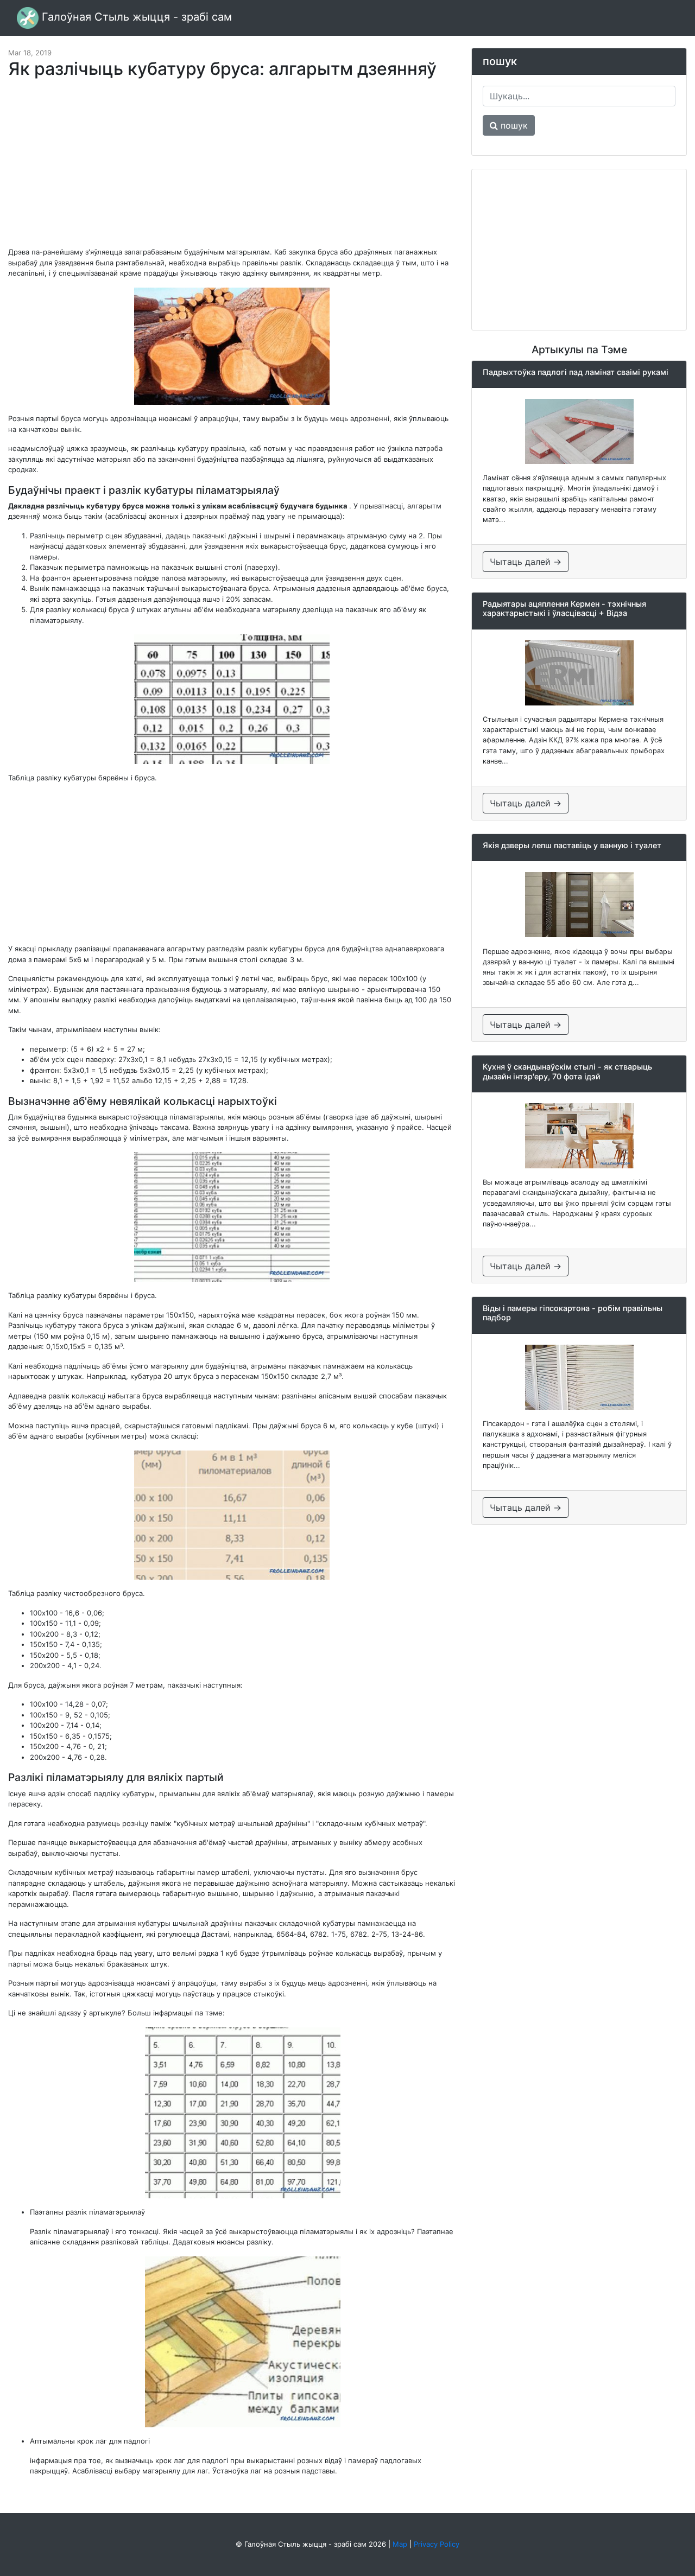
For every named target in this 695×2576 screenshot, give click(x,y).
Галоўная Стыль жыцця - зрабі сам (135, 17)
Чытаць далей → (526, 562)
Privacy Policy (437, 2544)
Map (400, 2544)
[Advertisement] (232, 168)
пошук (513, 125)
